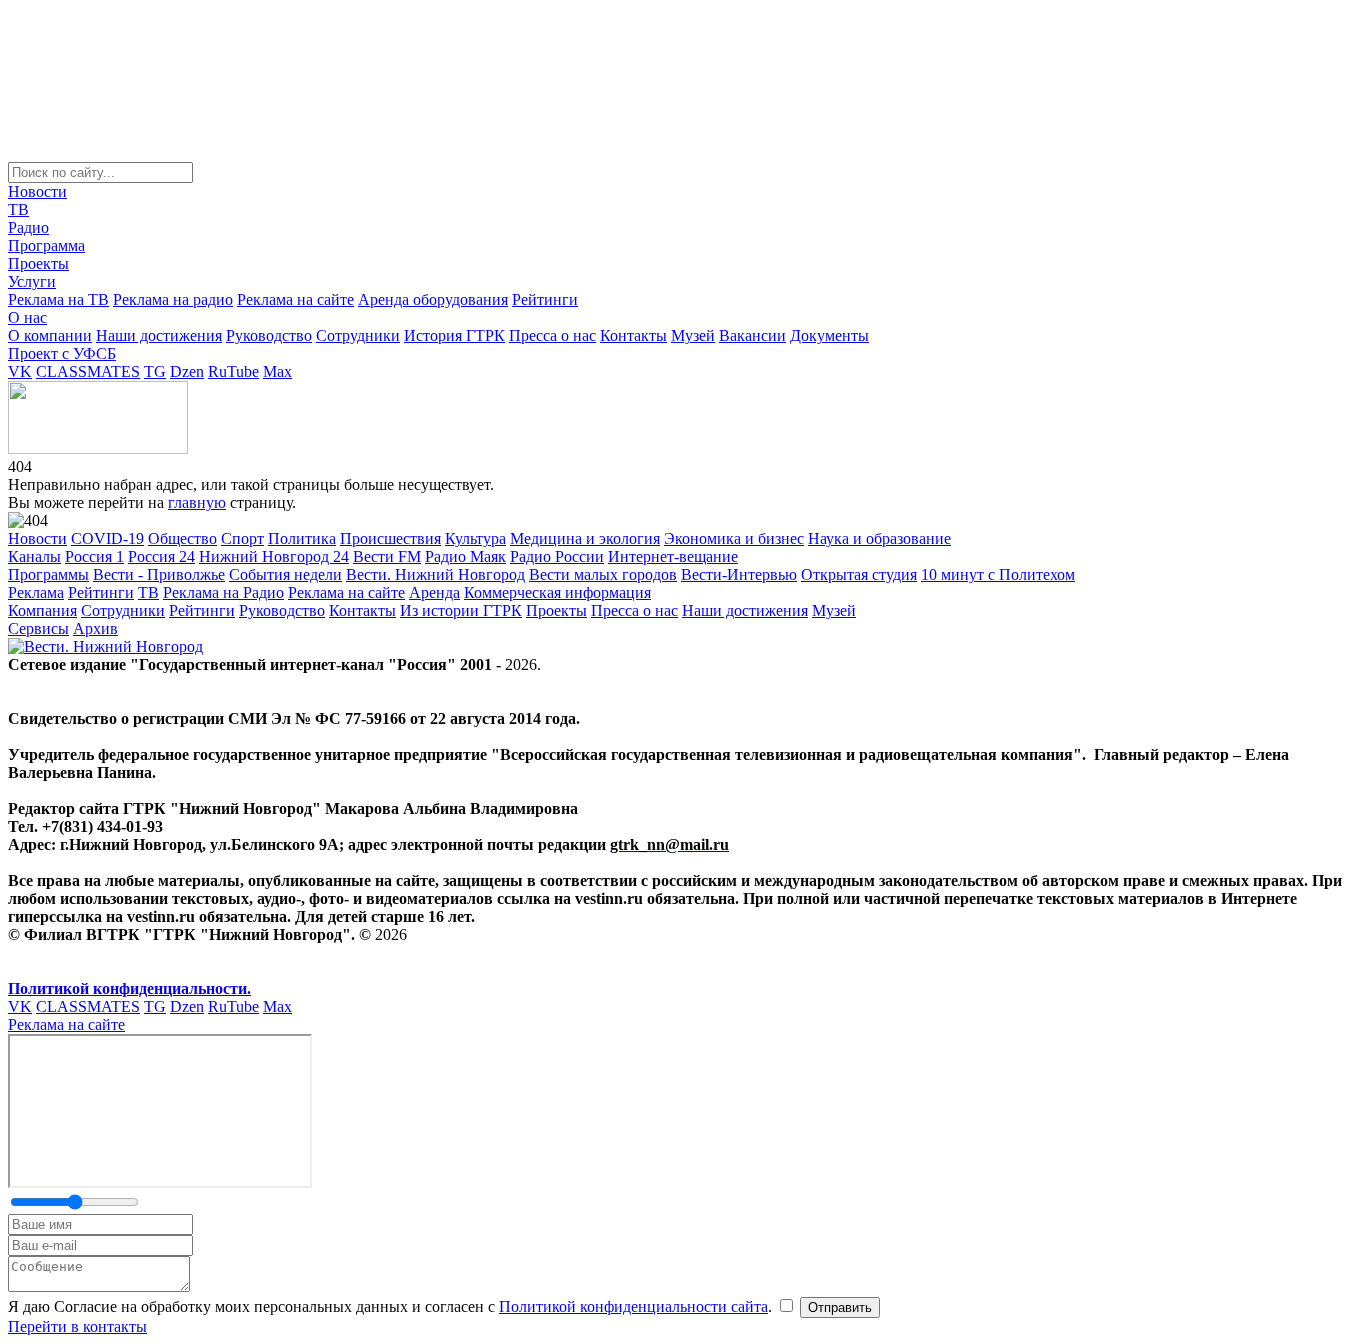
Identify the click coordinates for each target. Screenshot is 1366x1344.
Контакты (633, 335)
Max (277, 371)
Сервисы (38, 628)
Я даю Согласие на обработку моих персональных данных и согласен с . (392, 1306)
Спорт (242, 538)
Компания (42, 610)
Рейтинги (545, 299)
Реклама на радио (173, 299)
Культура (475, 538)
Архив (95, 628)
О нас (27, 317)
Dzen (187, 371)
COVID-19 (107, 538)
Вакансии (752, 335)
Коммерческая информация (557, 592)
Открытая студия (859, 574)
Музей (693, 335)
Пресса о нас (552, 335)
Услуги (32, 281)
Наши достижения (159, 335)
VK (20, 371)
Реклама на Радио (223, 592)
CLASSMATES (88, 371)
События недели (285, 574)
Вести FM (387, 556)
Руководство (269, 335)
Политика (302, 538)
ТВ (18, 209)
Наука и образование (879, 538)
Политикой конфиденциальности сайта (633, 1306)
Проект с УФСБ (62, 353)
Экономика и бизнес (734, 538)
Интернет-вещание (673, 556)
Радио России (557, 556)
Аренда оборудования (433, 299)
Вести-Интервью (739, 574)
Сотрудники (358, 335)
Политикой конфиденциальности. (129, 988)
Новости (37, 191)
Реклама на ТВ (58, 299)
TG (155, 371)
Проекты (38, 263)
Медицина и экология (585, 538)
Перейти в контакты (77, 1326)
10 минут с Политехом (998, 574)
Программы (48, 574)
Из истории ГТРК (461, 610)
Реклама (36, 592)
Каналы (34, 556)
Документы (829, 335)
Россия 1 (94, 556)
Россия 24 (161, 556)
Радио (28, 227)
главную (197, 502)
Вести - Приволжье (159, 574)
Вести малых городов (603, 574)
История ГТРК (454, 335)
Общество (182, 538)
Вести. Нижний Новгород (435, 574)
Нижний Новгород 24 (274, 556)
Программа (46, 245)
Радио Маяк (465, 556)
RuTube (233, 371)
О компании (50, 335)
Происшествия (390, 538)
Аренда (434, 592)
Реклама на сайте (295, 299)
